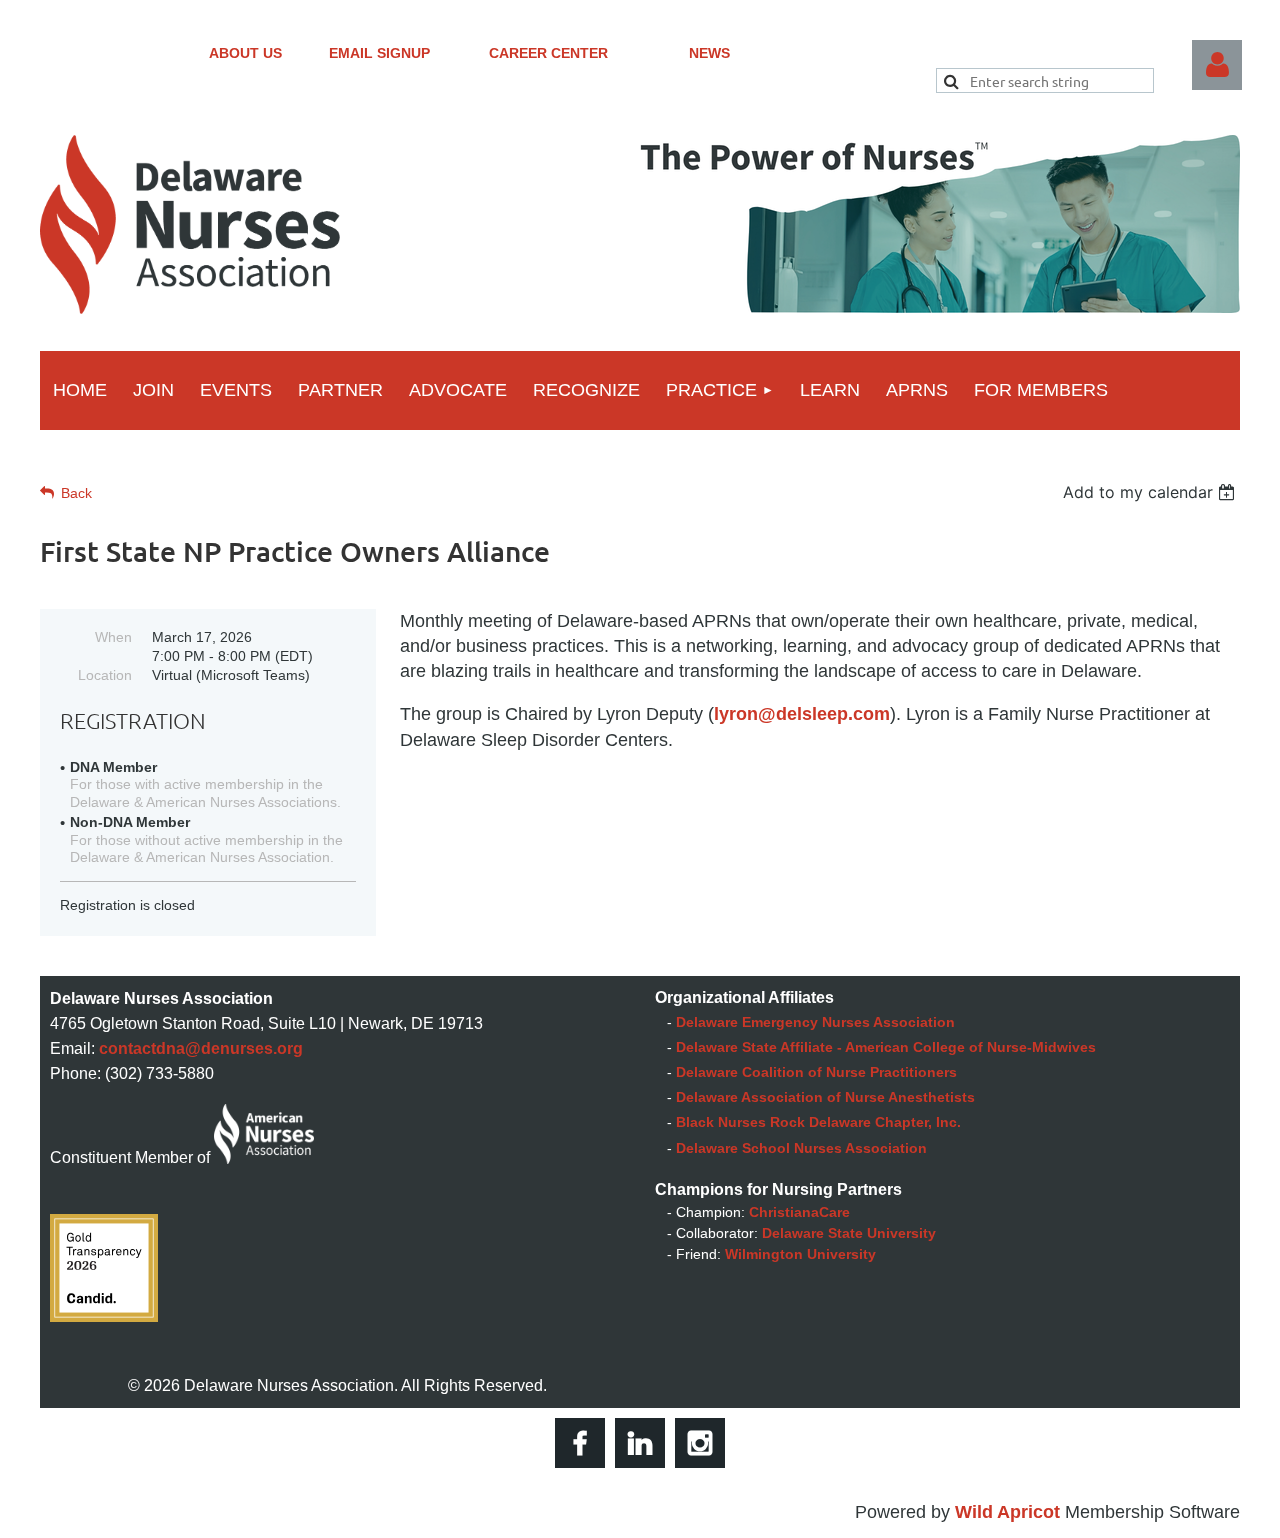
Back (76, 493)
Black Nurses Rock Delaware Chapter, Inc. (818, 1122)
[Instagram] (700, 1443)
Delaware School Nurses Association (801, 1148)
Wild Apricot (1007, 1512)
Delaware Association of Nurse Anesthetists (825, 1097)
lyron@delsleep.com (802, 714)
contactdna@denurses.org (201, 1048)
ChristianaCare (799, 1212)
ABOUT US (245, 53)
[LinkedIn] (640, 1443)
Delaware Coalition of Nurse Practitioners (816, 1072)
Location (105, 675)
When (113, 637)
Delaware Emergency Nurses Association (815, 1022)
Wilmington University (800, 1254)
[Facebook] (580, 1443)
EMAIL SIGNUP (379, 53)
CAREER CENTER (548, 53)
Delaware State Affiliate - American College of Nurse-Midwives (886, 1047)
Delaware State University (849, 1233)
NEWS (709, 53)
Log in (1217, 65)
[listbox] (1151, 492)
